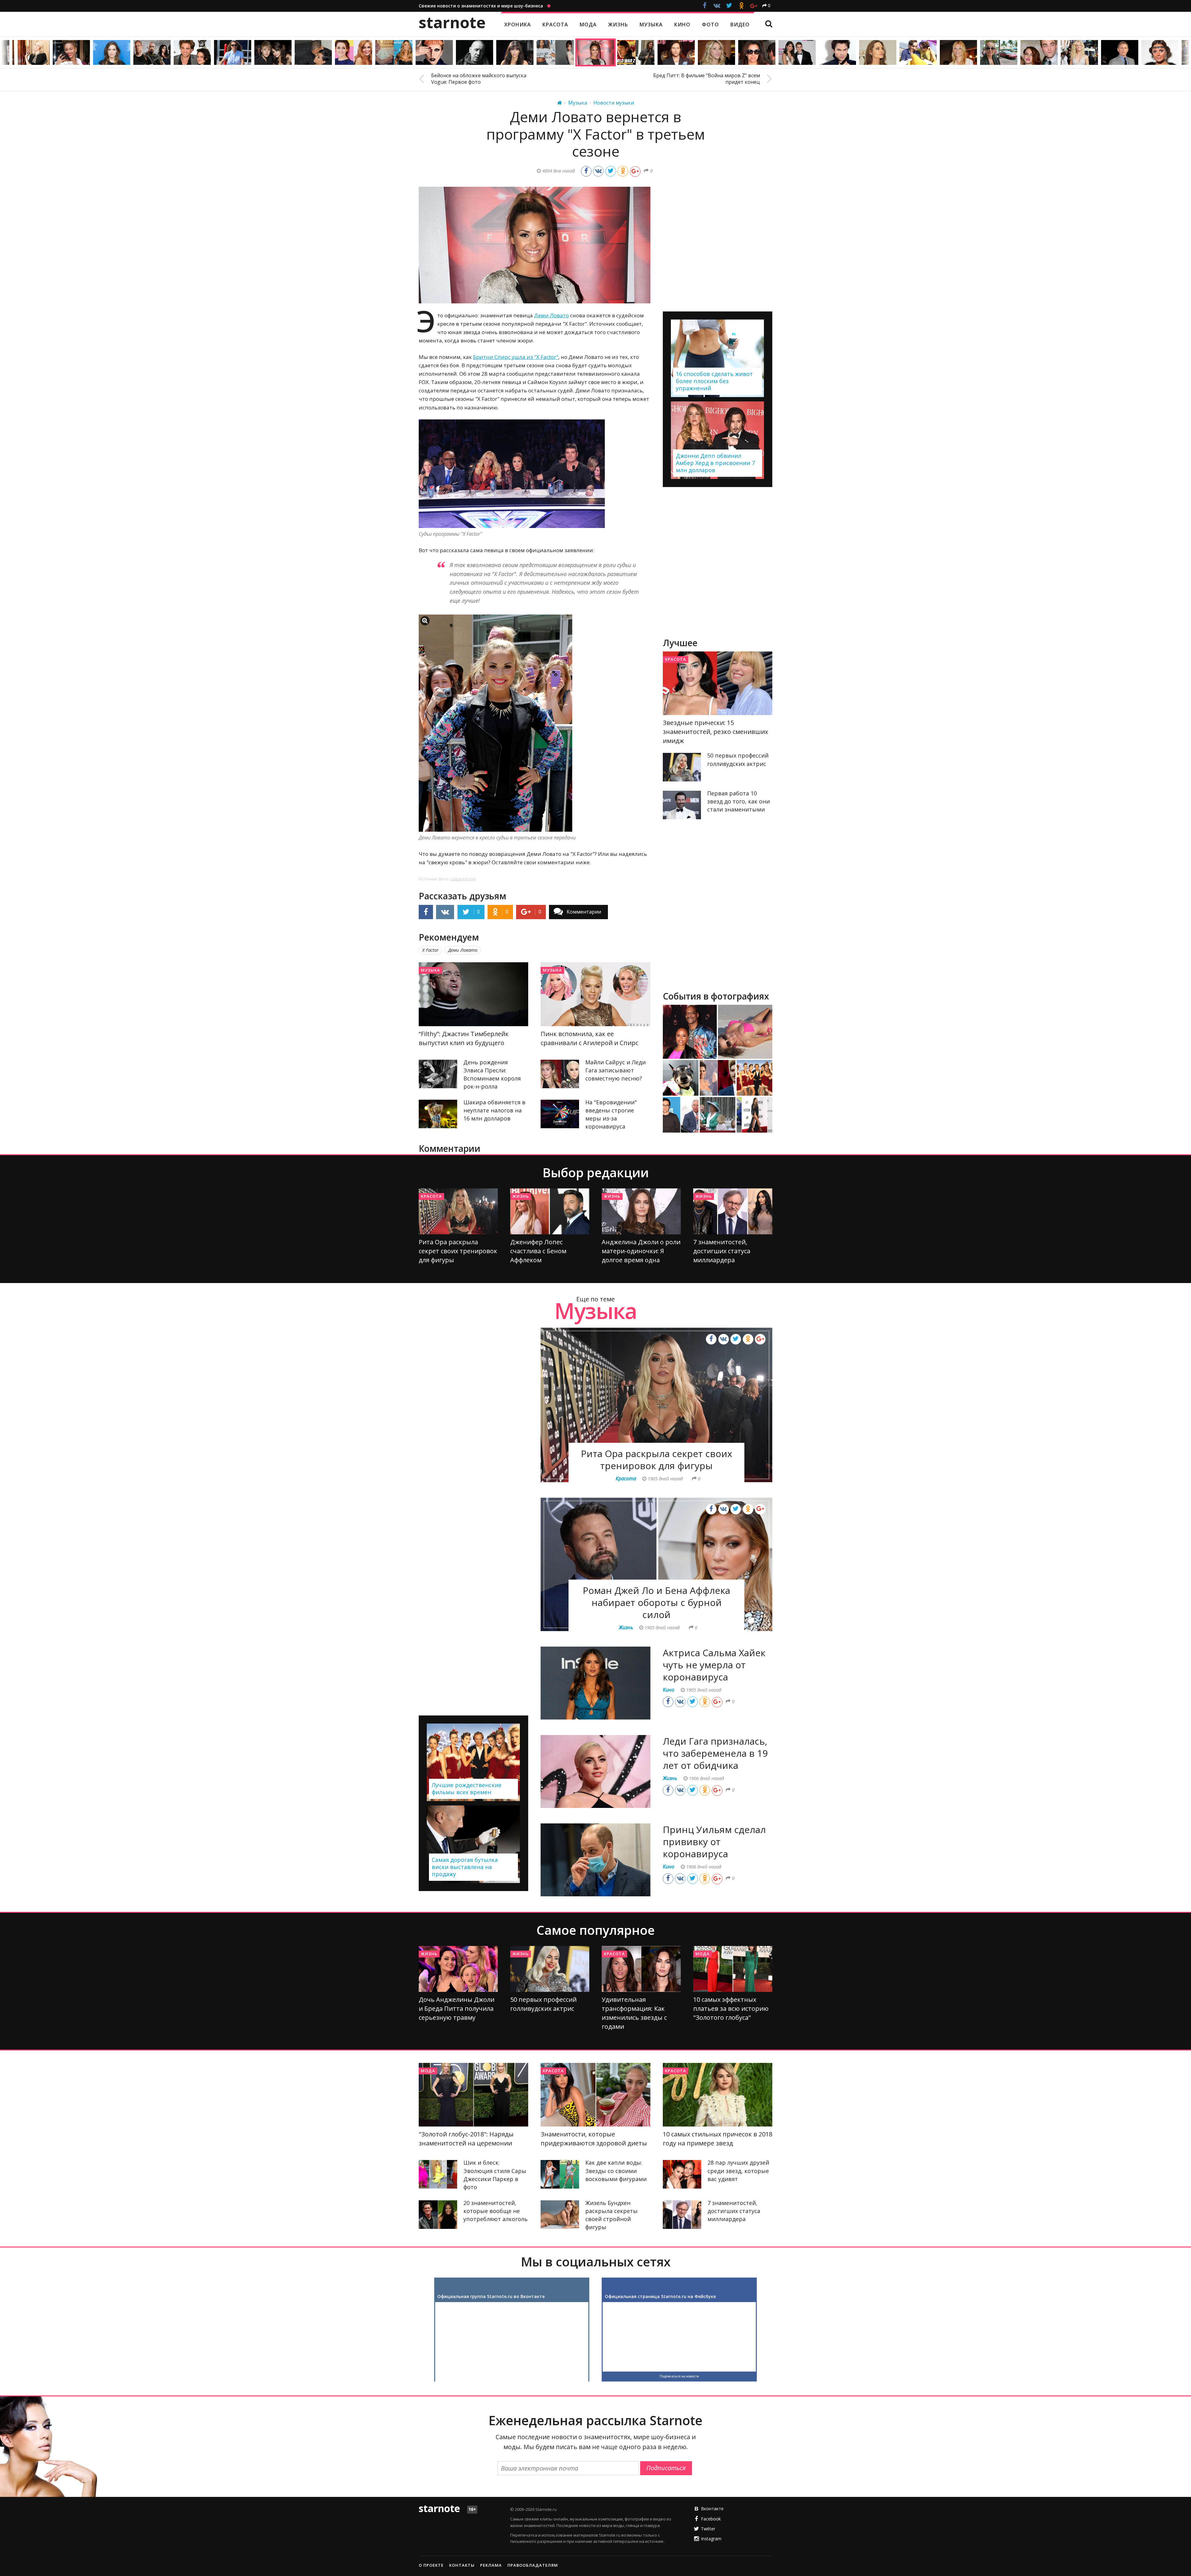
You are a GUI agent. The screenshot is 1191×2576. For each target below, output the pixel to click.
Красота (676, 659)
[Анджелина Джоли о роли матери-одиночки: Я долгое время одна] (641, 1211)
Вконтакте (712, 2509)
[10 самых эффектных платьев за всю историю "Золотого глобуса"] (733, 1969)
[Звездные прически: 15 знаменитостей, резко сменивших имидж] (718, 683)
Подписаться (666, 2468)
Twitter (708, 2529)
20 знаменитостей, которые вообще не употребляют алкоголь (495, 2211)
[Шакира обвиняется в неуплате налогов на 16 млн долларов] (438, 1114)
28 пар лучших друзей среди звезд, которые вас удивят (738, 2171)
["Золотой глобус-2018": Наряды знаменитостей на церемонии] (473, 2095)
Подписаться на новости (679, 2376)
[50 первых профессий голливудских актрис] (682, 767)
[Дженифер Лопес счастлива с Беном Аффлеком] (550, 1211)
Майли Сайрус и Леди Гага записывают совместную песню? (616, 1070)
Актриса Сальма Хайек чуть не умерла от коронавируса (714, 1665)
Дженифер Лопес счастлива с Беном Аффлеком (538, 1251)
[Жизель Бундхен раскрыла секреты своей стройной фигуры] (560, 2215)
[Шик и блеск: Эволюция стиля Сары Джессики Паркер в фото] (438, 2174)
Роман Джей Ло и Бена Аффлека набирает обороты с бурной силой (656, 1602)
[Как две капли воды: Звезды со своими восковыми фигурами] (560, 2174)
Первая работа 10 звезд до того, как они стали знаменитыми (738, 801)
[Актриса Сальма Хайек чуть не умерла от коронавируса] (595, 1683)
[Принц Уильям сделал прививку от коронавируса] (595, 1860)
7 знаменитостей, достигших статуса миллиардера (722, 1251)
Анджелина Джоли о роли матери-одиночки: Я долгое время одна (641, 1251)
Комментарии (584, 912)
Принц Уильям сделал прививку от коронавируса (714, 1842)
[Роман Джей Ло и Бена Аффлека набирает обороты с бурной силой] (656, 1564)
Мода (703, 1954)
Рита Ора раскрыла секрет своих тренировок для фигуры (458, 1251)
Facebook (711, 2519)
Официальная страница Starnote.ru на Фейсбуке (660, 2296)
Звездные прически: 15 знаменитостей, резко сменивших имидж (715, 732)
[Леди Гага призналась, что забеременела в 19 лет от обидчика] (595, 1771)
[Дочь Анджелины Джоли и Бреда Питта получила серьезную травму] (458, 1969)
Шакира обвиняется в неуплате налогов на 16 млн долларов (494, 1110)
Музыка (430, 970)
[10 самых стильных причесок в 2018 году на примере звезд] (718, 2095)
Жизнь (521, 1196)
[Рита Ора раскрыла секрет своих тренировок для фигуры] (458, 1211)
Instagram (711, 2539)
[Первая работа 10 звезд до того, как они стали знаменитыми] (682, 805)
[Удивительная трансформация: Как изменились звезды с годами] (641, 1969)
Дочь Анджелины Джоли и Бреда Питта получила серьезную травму (457, 2008)
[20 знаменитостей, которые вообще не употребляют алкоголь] (438, 2215)
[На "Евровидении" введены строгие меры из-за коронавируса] (560, 1114)
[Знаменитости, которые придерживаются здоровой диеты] (595, 2095)
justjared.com (463, 879)
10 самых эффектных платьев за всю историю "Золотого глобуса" (731, 2008)
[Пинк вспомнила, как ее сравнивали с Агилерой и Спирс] (595, 994)
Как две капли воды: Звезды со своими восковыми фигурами (616, 2171)
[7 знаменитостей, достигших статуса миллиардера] (733, 1211)
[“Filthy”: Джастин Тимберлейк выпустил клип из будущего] (473, 994)
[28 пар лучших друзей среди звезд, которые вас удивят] (682, 2174)
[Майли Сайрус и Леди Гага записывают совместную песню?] (560, 1074)
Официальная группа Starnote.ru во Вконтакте (491, 2296)
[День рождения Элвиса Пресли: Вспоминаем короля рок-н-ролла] (438, 1074)
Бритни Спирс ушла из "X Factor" (516, 357)
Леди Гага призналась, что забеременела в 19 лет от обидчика (715, 1753)
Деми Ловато (551, 315)
